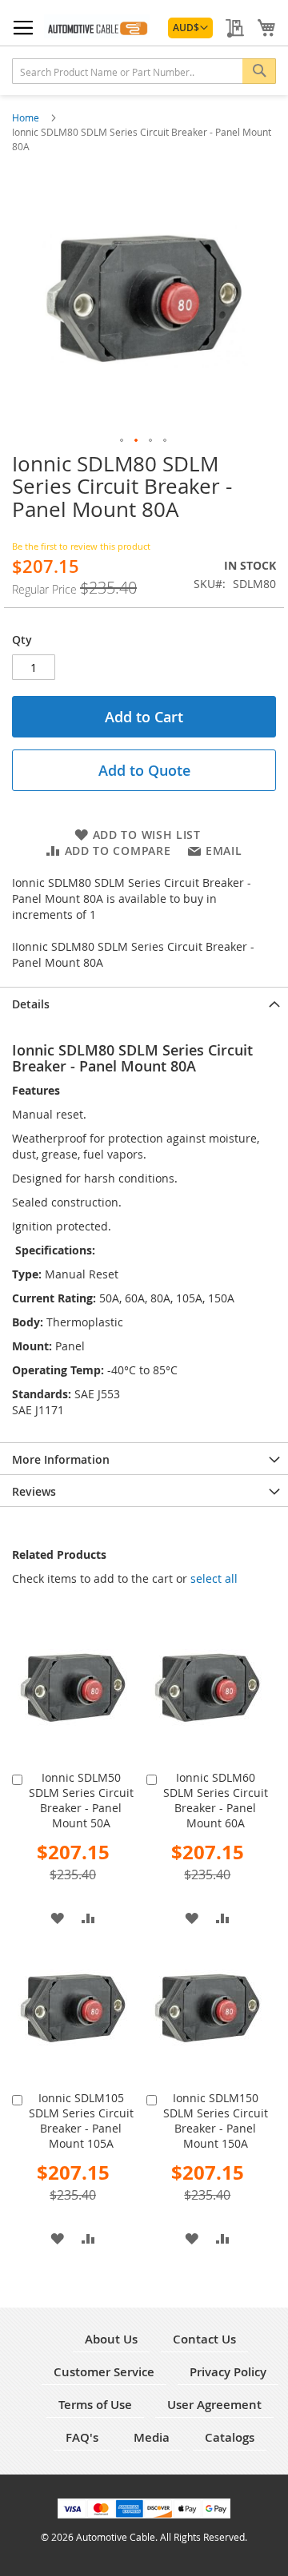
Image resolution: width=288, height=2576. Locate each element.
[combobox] (144, 71)
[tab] (144, 1003)
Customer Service (104, 2372)
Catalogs (230, 2437)
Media (152, 2437)
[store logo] (97, 26)
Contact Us (204, 2339)
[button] (190, 28)
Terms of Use (95, 2405)
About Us (111, 2339)
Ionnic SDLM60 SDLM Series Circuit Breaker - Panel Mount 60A (216, 1800)
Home (27, 117)
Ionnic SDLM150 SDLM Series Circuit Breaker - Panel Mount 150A (216, 2121)
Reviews (34, 1491)
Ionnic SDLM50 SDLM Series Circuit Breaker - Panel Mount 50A (81, 1800)
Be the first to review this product (81, 546)
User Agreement (214, 2405)
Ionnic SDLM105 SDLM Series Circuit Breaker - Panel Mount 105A (81, 2121)
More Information (61, 1459)
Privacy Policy (228, 2372)
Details (31, 1004)
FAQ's (82, 2437)
